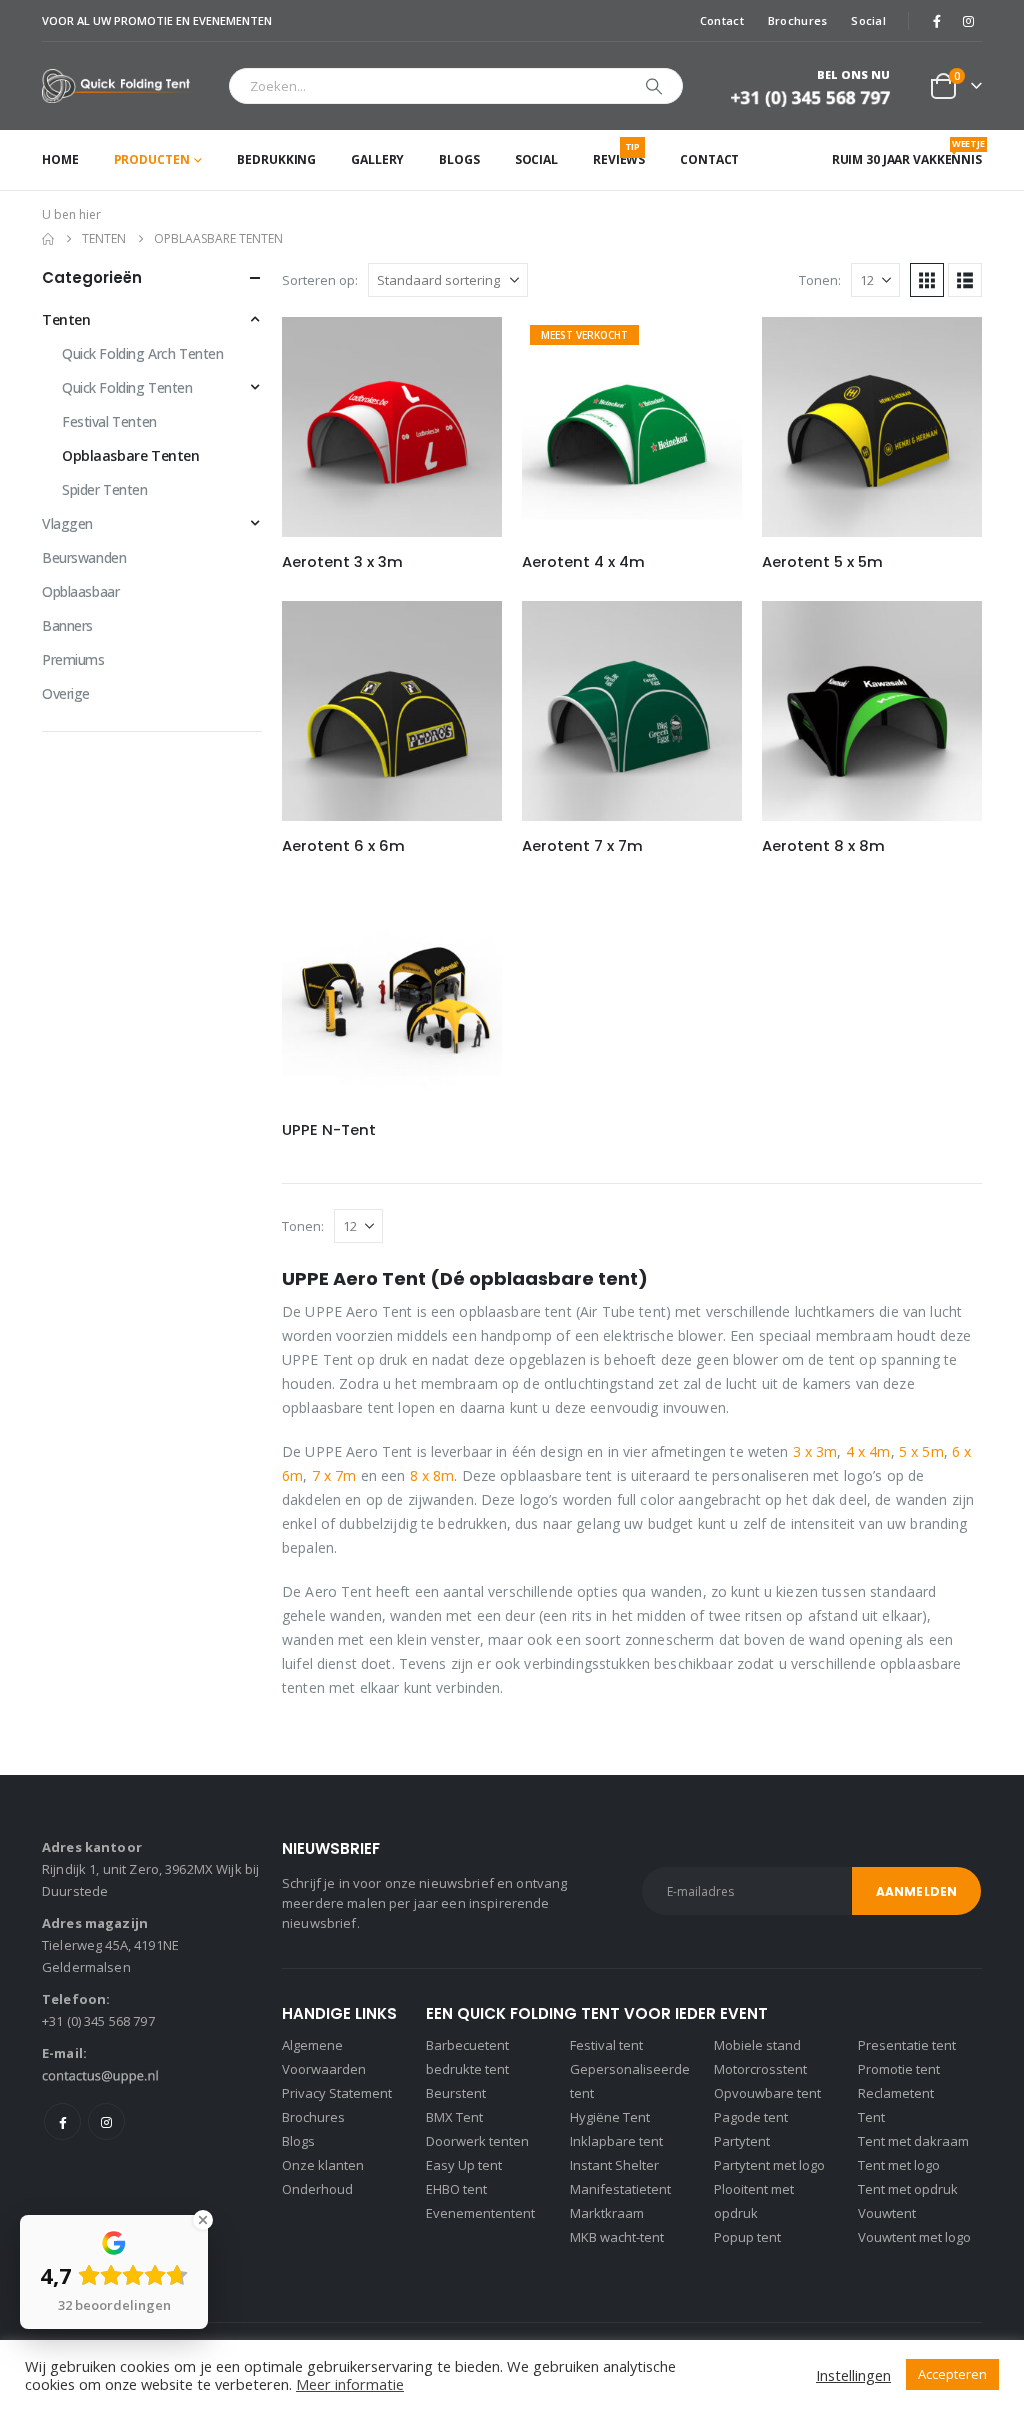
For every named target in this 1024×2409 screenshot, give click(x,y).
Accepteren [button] (952, 2374)
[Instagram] (968, 21)
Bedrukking (276, 159)
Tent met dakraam (913, 2141)
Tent (871, 2117)
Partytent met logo (769, 2165)
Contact (722, 20)
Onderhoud (317, 2189)
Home (60, 159)
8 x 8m (432, 1475)
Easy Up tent (464, 2165)
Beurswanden (84, 557)
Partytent (742, 2141)
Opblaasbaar (80, 591)
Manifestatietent (620, 2189)
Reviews (619, 154)
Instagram (106, 2121)
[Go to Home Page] (48, 239)
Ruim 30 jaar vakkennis (907, 152)
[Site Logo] (120, 86)
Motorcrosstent (760, 2069)
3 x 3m (815, 1451)
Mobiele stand (757, 2045)
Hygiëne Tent (610, 2117)
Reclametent (896, 2093)
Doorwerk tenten (477, 2141)
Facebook (62, 2121)
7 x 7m (334, 1475)
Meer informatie (350, 2384)
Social (868, 20)
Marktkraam (607, 2213)
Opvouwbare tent (767, 2093)
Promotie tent (899, 2069)
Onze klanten (323, 2165)
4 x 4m (868, 1451)
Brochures (797, 20)
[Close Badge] (203, 2220)
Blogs (459, 159)
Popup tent (747, 2237)
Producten (152, 159)
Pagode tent (751, 2117)
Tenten (66, 319)
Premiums (73, 659)
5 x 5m (921, 1451)
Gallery (377, 159)
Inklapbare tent (616, 2141)
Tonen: (820, 280)
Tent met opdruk (908, 2189)
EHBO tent (456, 2189)
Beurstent (456, 2093)
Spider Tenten (105, 489)
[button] (927, 280)
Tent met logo (899, 2165)
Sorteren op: (320, 280)
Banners (67, 625)
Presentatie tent (907, 2045)
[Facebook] (937, 21)
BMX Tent (454, 2117)
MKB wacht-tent (617, 2237)
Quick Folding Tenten (127, 387)
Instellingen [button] (853, 2375)
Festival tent (606, 2045)
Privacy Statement (337, 2093)
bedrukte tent (467, 2069)
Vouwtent (887, 2213)
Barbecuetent (467, 2045)
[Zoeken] (654, 86)
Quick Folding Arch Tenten (143, 353)
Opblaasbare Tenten (130, 455)
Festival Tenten (109, 421)
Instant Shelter (614, 2165)
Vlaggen (67, 523)
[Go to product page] (392, 427)
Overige (66, 693)
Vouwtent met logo (914, 2237)
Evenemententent (480, 2213)
